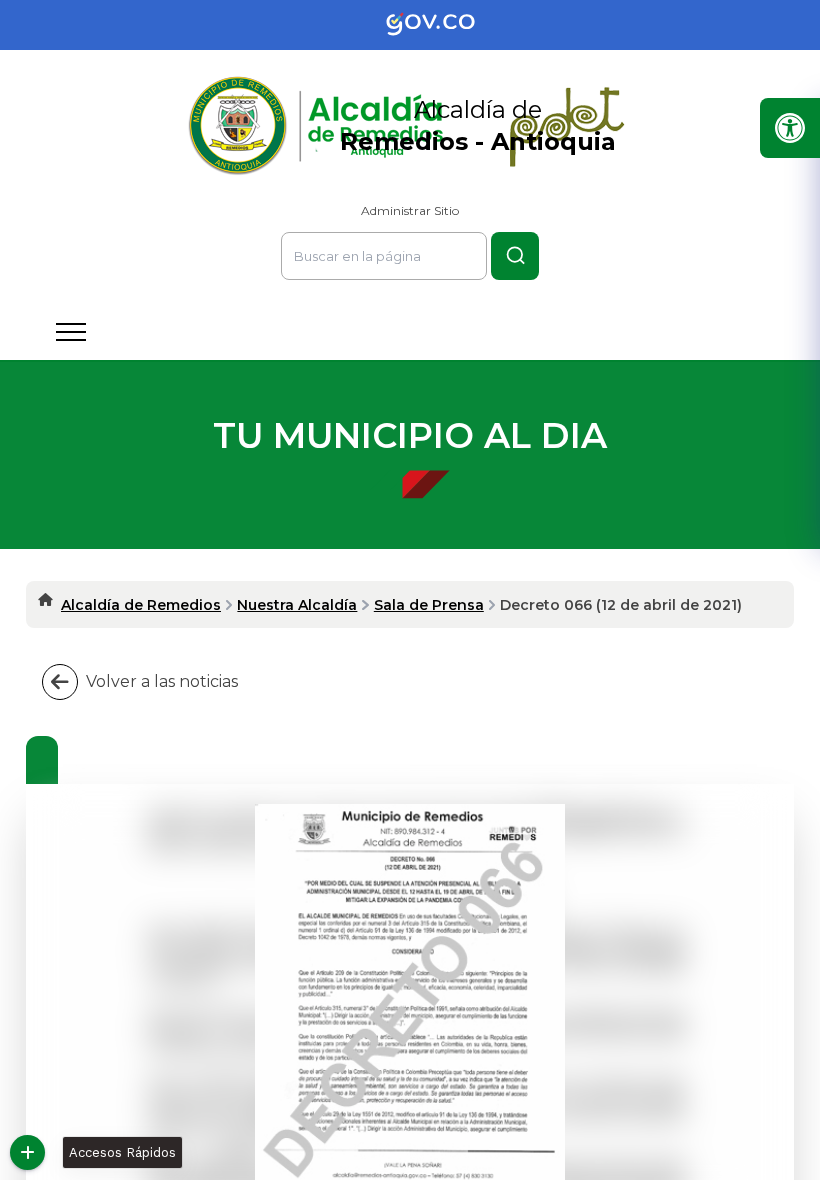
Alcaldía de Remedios (141, 605)
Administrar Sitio (410, 210)
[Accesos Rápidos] (27, 1152)
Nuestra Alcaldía (297, 605)
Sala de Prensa (429, 605)
